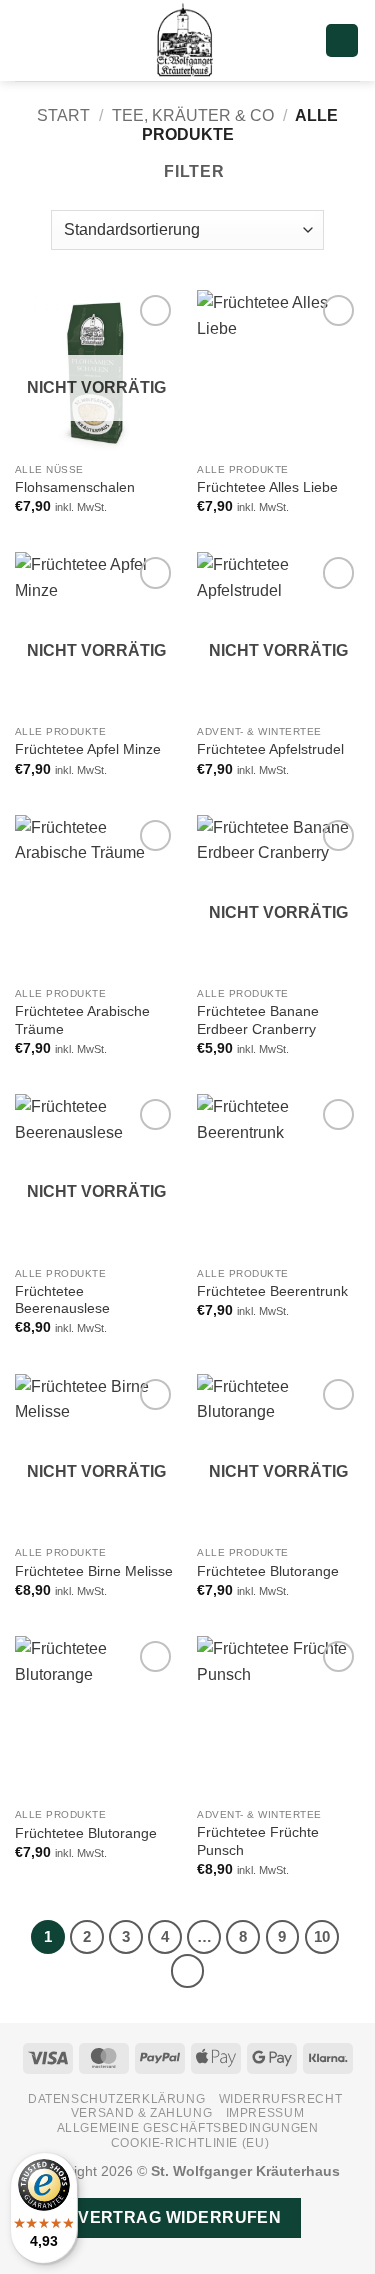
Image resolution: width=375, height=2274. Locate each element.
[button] (27, 40)
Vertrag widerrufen (179, 2217)
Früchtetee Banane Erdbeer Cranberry (258, 1020)
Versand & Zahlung (141, 2113)
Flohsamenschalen (75, 487)
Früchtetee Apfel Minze (88, 749)
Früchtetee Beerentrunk (272, 1291)
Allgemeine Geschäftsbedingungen (188, 2128)
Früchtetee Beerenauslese (62, 1300)
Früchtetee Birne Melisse (94, 1571)
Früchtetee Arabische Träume (82, 1020)
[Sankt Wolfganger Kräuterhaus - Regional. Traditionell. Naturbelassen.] (188, 40)
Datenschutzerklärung (116, 2099)
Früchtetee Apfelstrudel (270, 749)
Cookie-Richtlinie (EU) (190, 2143)
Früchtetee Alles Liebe (267, 487)
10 (322, 1936)
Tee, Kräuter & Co (193, 115)
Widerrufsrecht (281, 2099)
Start (63, 115)
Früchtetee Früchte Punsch (258, 1841)
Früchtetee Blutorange (268, 1571)
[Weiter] (188, 1971)
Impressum (265, 2113)
